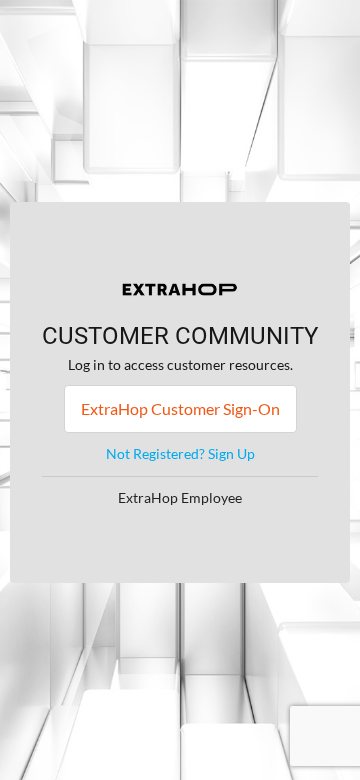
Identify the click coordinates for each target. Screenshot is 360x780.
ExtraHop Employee (180, 497)
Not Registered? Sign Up (180, 453)
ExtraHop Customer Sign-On (180, 408)
